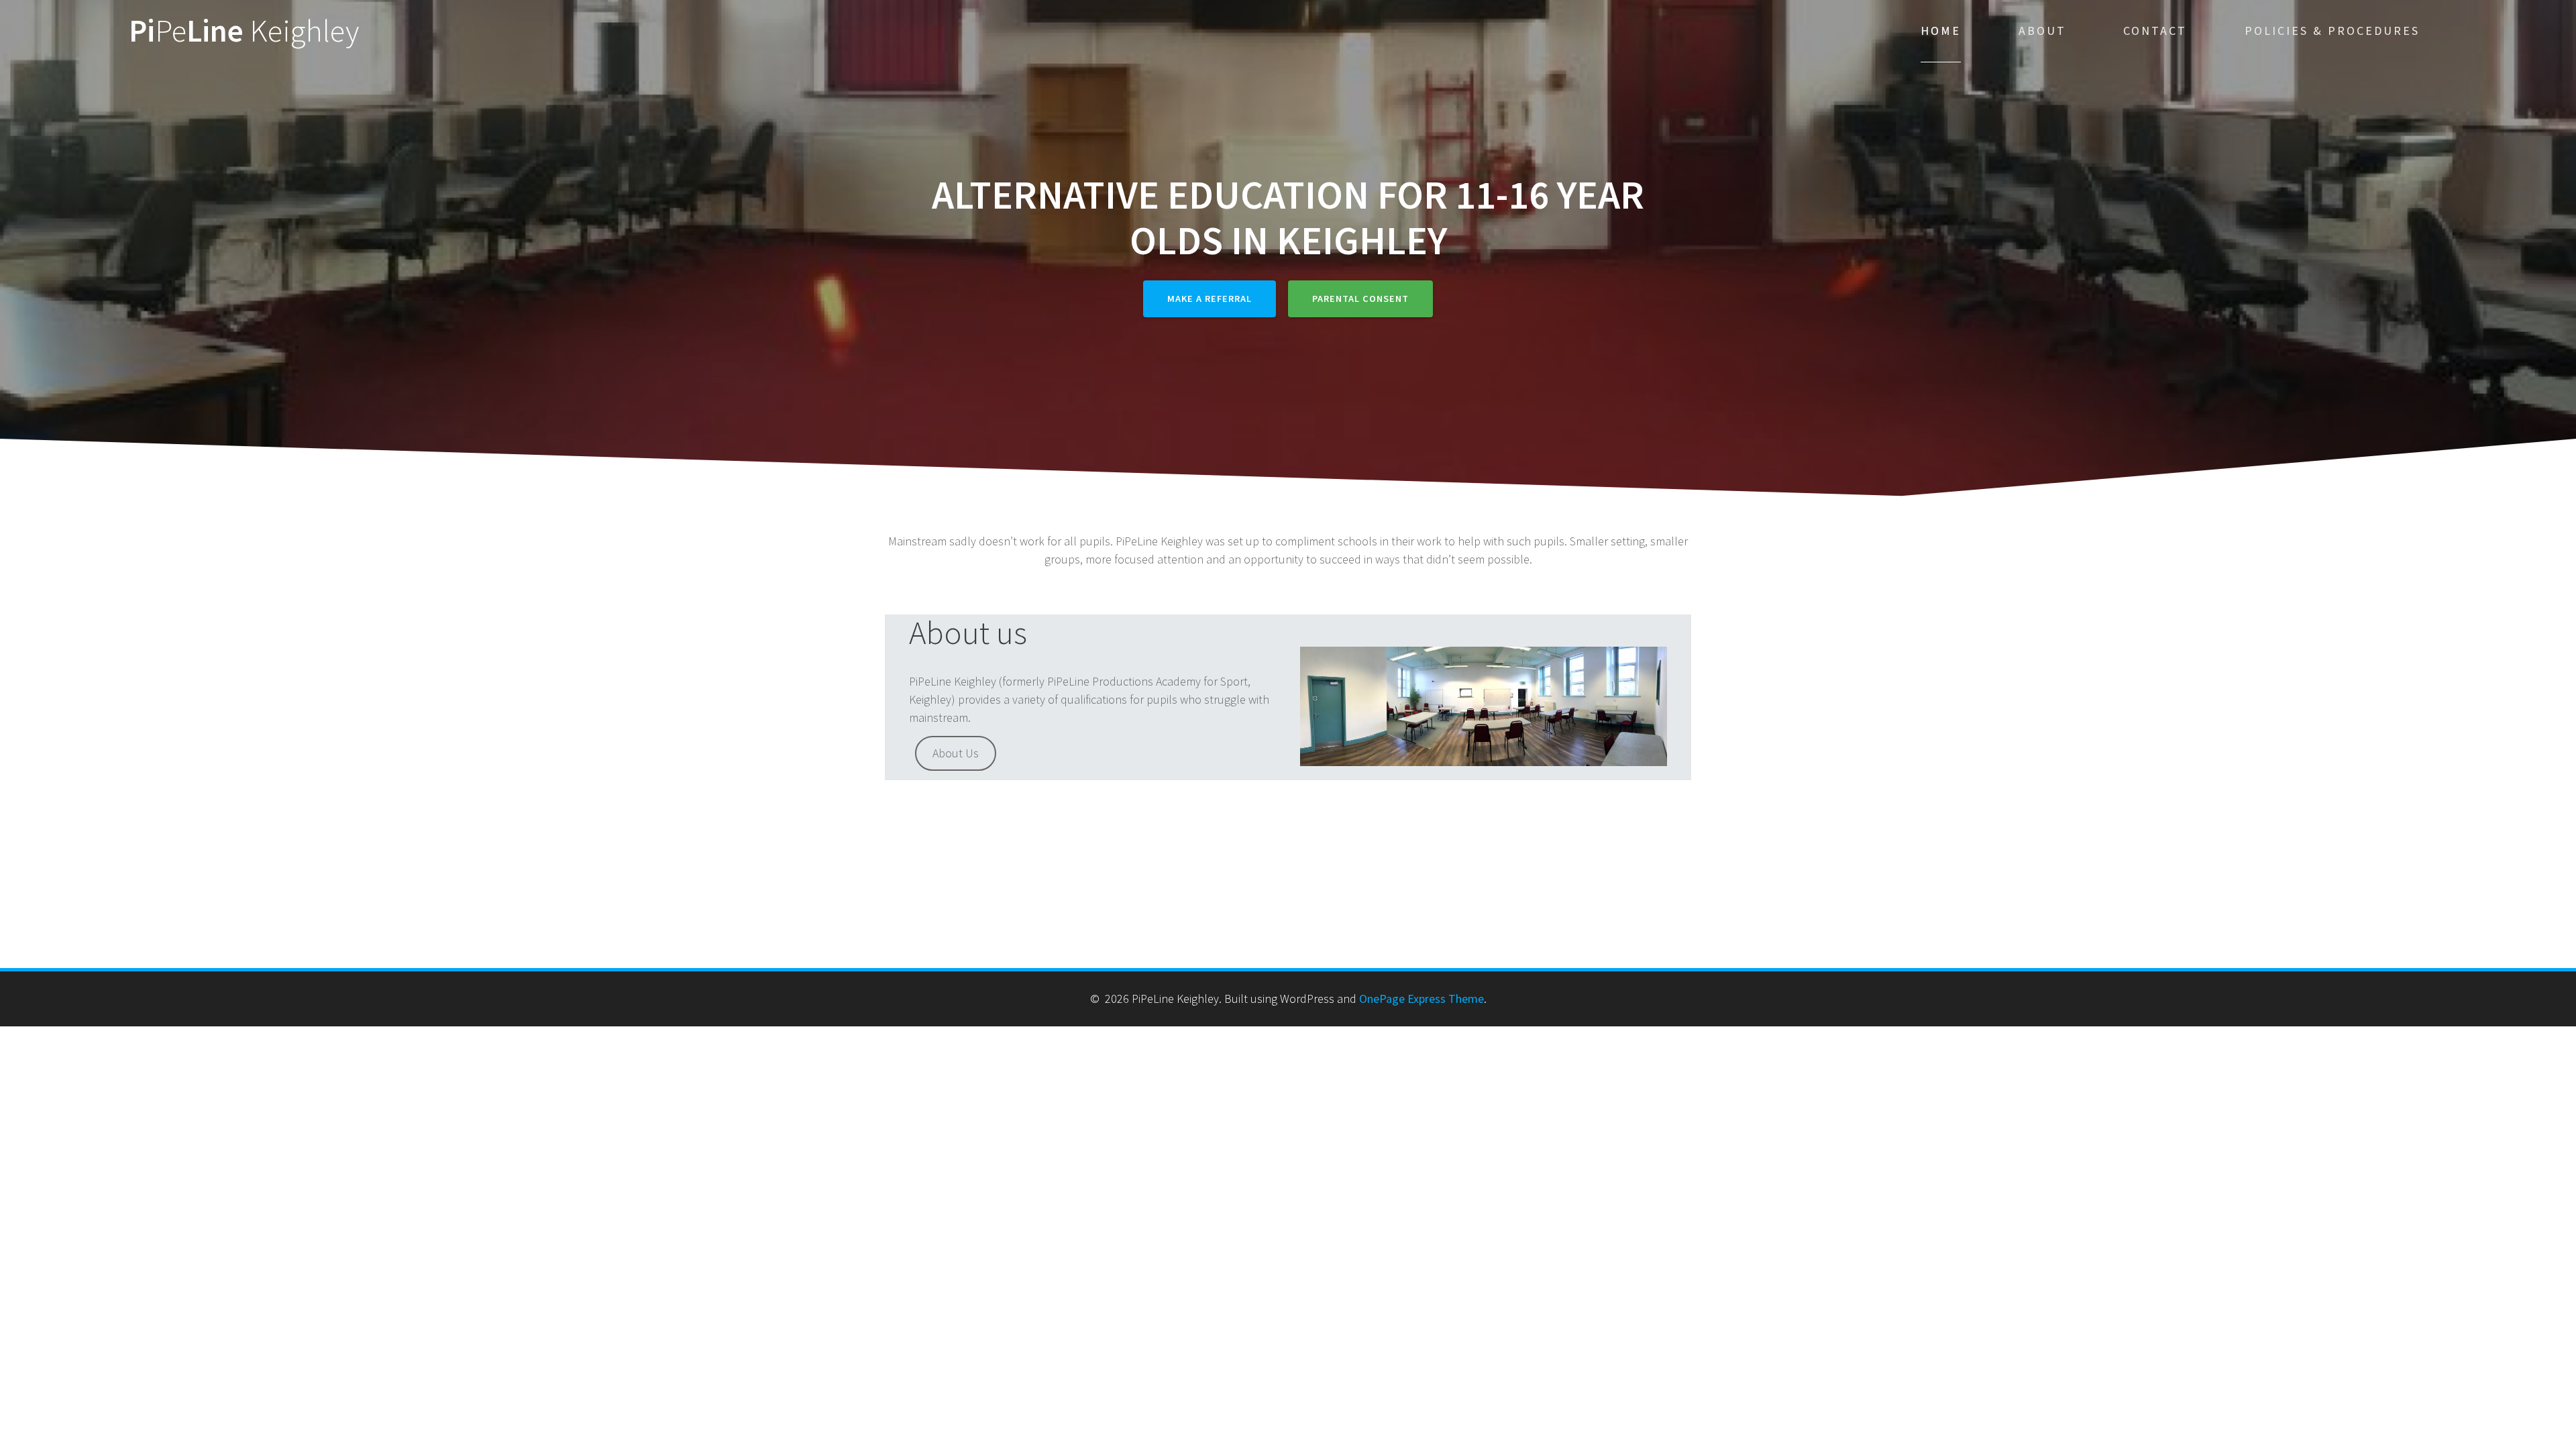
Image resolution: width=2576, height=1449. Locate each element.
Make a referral (1210, 299)
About (2042, 31)
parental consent (1360, 299)
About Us (956, 753)
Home (1941, 31)
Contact (2155, 31)
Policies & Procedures (2332, 31)
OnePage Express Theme (1421, 999)
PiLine (244, 31)
